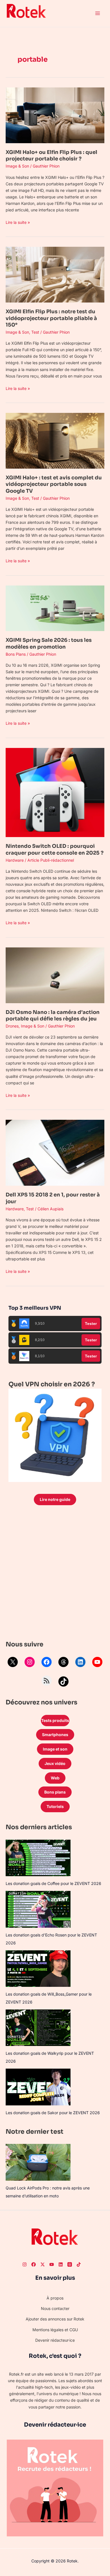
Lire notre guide (55, 1499)
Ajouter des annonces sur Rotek (55, 2319)
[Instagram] (30, 1662)
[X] (13, 1662)
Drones (12, 1026)
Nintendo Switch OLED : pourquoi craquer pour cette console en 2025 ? (55, 849)
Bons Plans (16, 654)
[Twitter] (43, 2264)
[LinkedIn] (80, 1662)
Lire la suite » (18, 222)
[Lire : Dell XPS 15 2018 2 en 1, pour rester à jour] (55, 1152)
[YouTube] (97, 1662)
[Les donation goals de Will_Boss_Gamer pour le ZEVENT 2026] (38, 1969)
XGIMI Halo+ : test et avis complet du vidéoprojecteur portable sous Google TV (54, 484)
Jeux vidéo (55, 1763)
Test (35, 332)
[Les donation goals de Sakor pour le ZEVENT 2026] (38, 2087)
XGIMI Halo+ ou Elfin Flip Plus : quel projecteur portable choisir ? (51, 155)
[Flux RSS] (47, 1681)
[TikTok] (63, 1681)
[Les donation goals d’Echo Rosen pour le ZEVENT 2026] (38, 1909)
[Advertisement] (55, 1574)
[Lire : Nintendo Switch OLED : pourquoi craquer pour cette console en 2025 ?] (55, 792)
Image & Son (17, 166)
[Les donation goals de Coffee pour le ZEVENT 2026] (38, 1858)
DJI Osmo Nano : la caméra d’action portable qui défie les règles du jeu (53, 1015)
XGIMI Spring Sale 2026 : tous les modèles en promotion (49, 643)
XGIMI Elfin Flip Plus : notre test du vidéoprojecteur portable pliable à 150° (51, 318)
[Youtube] (52, 2264)
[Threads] (63, 1662)
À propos (55, 2298)
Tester (91, 1324)
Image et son (55, 1749)
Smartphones (55, 1735)
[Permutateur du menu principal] (97, 13)
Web (55, 1778)
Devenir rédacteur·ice (55, 2340)
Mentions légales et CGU (55, 2330)
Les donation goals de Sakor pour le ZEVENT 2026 (53, 2113)
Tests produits (55, 1720)
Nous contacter (55, 2308)
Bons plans (55, 1792)
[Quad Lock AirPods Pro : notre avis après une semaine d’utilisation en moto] (38, 2162)
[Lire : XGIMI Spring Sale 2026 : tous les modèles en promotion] (55, 608)
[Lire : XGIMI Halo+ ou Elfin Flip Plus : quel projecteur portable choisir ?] (55, 115)
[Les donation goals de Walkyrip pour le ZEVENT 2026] (38, 2028)
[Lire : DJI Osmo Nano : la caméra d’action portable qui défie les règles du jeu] (55, 975)
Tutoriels (55, 1806)
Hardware (15, 860)
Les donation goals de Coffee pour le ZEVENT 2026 (53, 1883)
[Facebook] (47, 1662)
